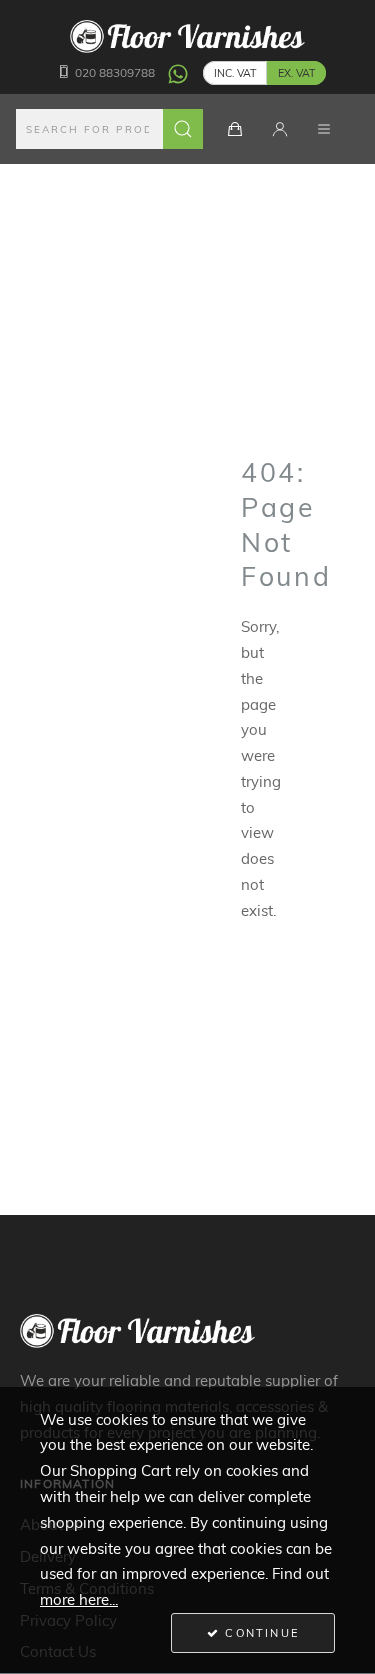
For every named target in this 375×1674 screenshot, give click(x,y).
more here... (79, 1599)
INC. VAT (235, 73)
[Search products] (183, 129)
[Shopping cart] (235, 129)
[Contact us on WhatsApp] (178, 72)
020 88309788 (115, 72)
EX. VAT (296, 73)
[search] (110, 129)
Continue (259, 1633)
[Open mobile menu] (324, 129)
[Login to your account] (280, 129)
